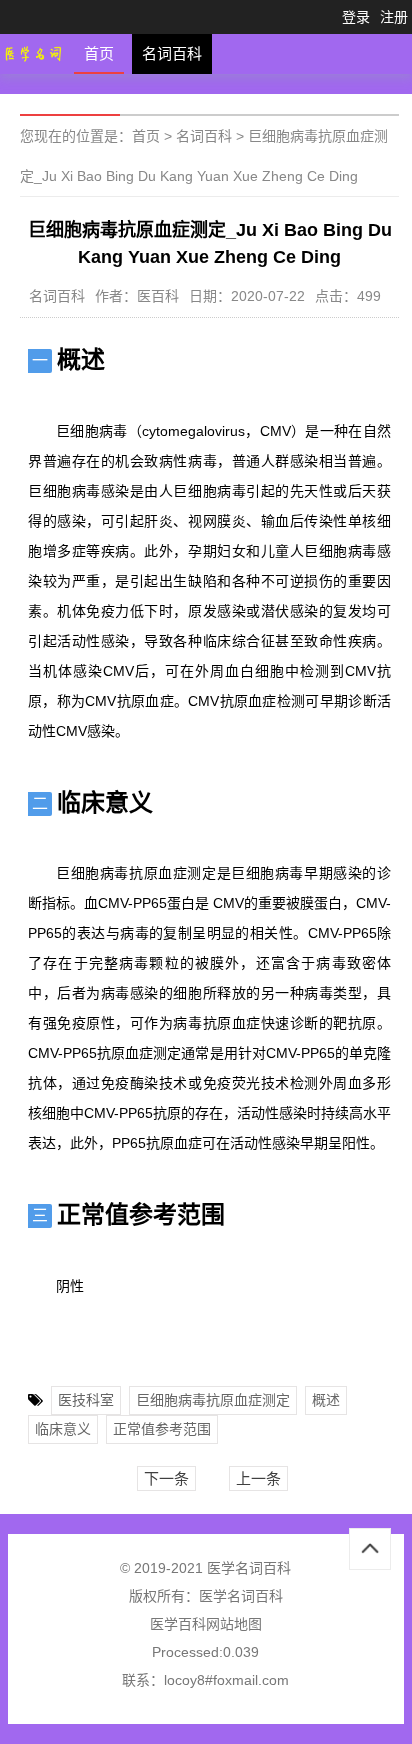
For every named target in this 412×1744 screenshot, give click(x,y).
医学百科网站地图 (206, 1624)
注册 (394, 17)
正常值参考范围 (162, 1429)
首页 (99, 53)
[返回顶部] (370, 1549)
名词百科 (172, 53)
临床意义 (63, 1429)
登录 (356, 17)
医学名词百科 (241, 1596)
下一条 (166, 1478)
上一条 (258, 1478)
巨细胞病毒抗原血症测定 (213, 1400)
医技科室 (86, 1400)
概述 (326, 1400)
